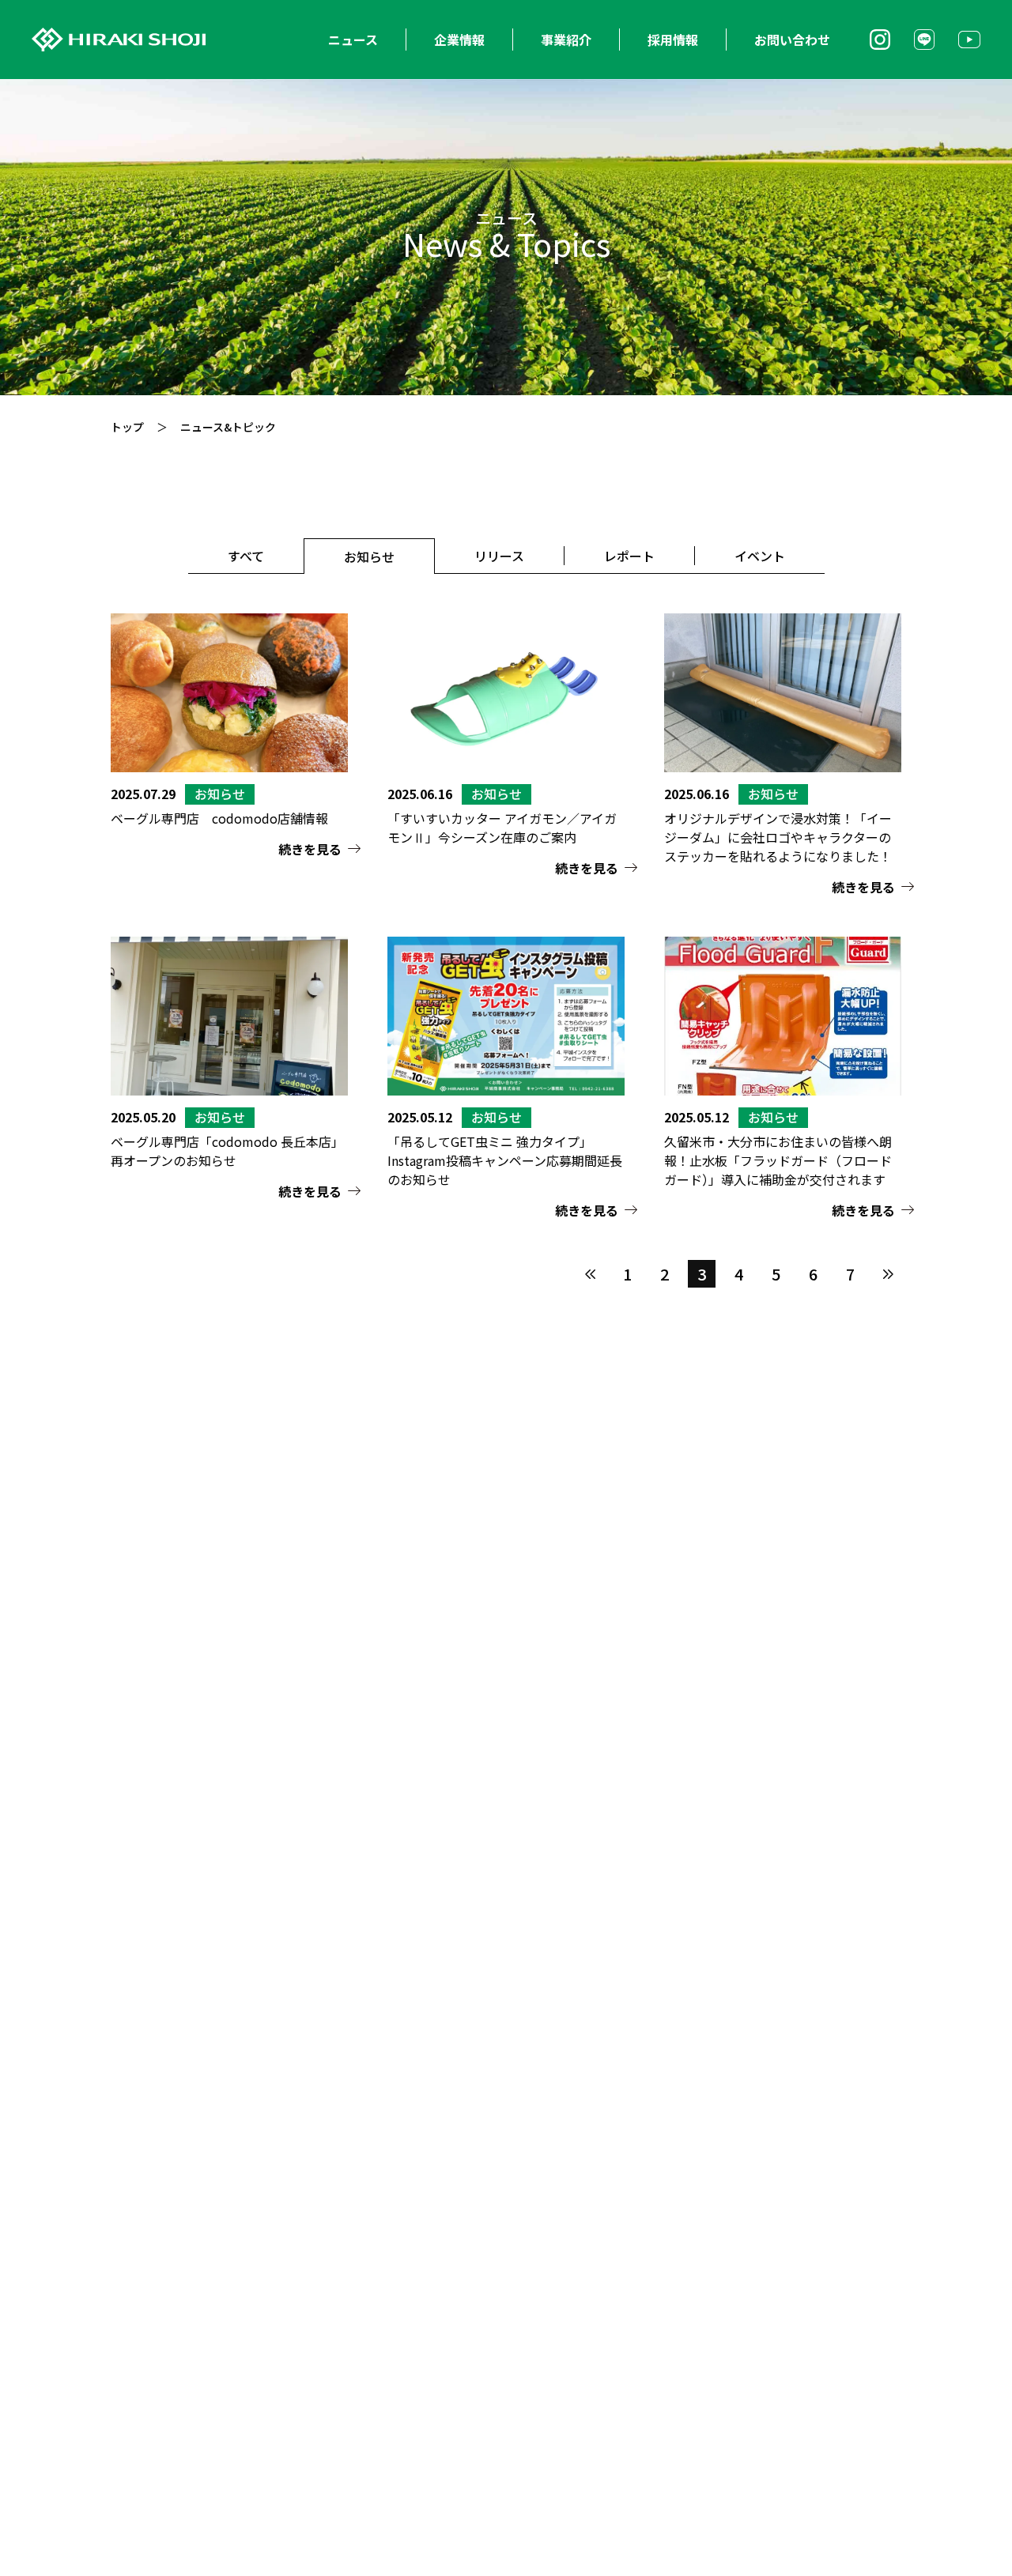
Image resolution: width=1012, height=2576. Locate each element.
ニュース (353, 40)
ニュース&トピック (228, 427)
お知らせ (369, 556)
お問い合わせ (792, 40)
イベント (760, 556)
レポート (629, 556)
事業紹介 (566, 40)
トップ (127, 427)
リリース (499, 556)
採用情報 (673, 40)
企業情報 (459, 40)
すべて (246, 556)
